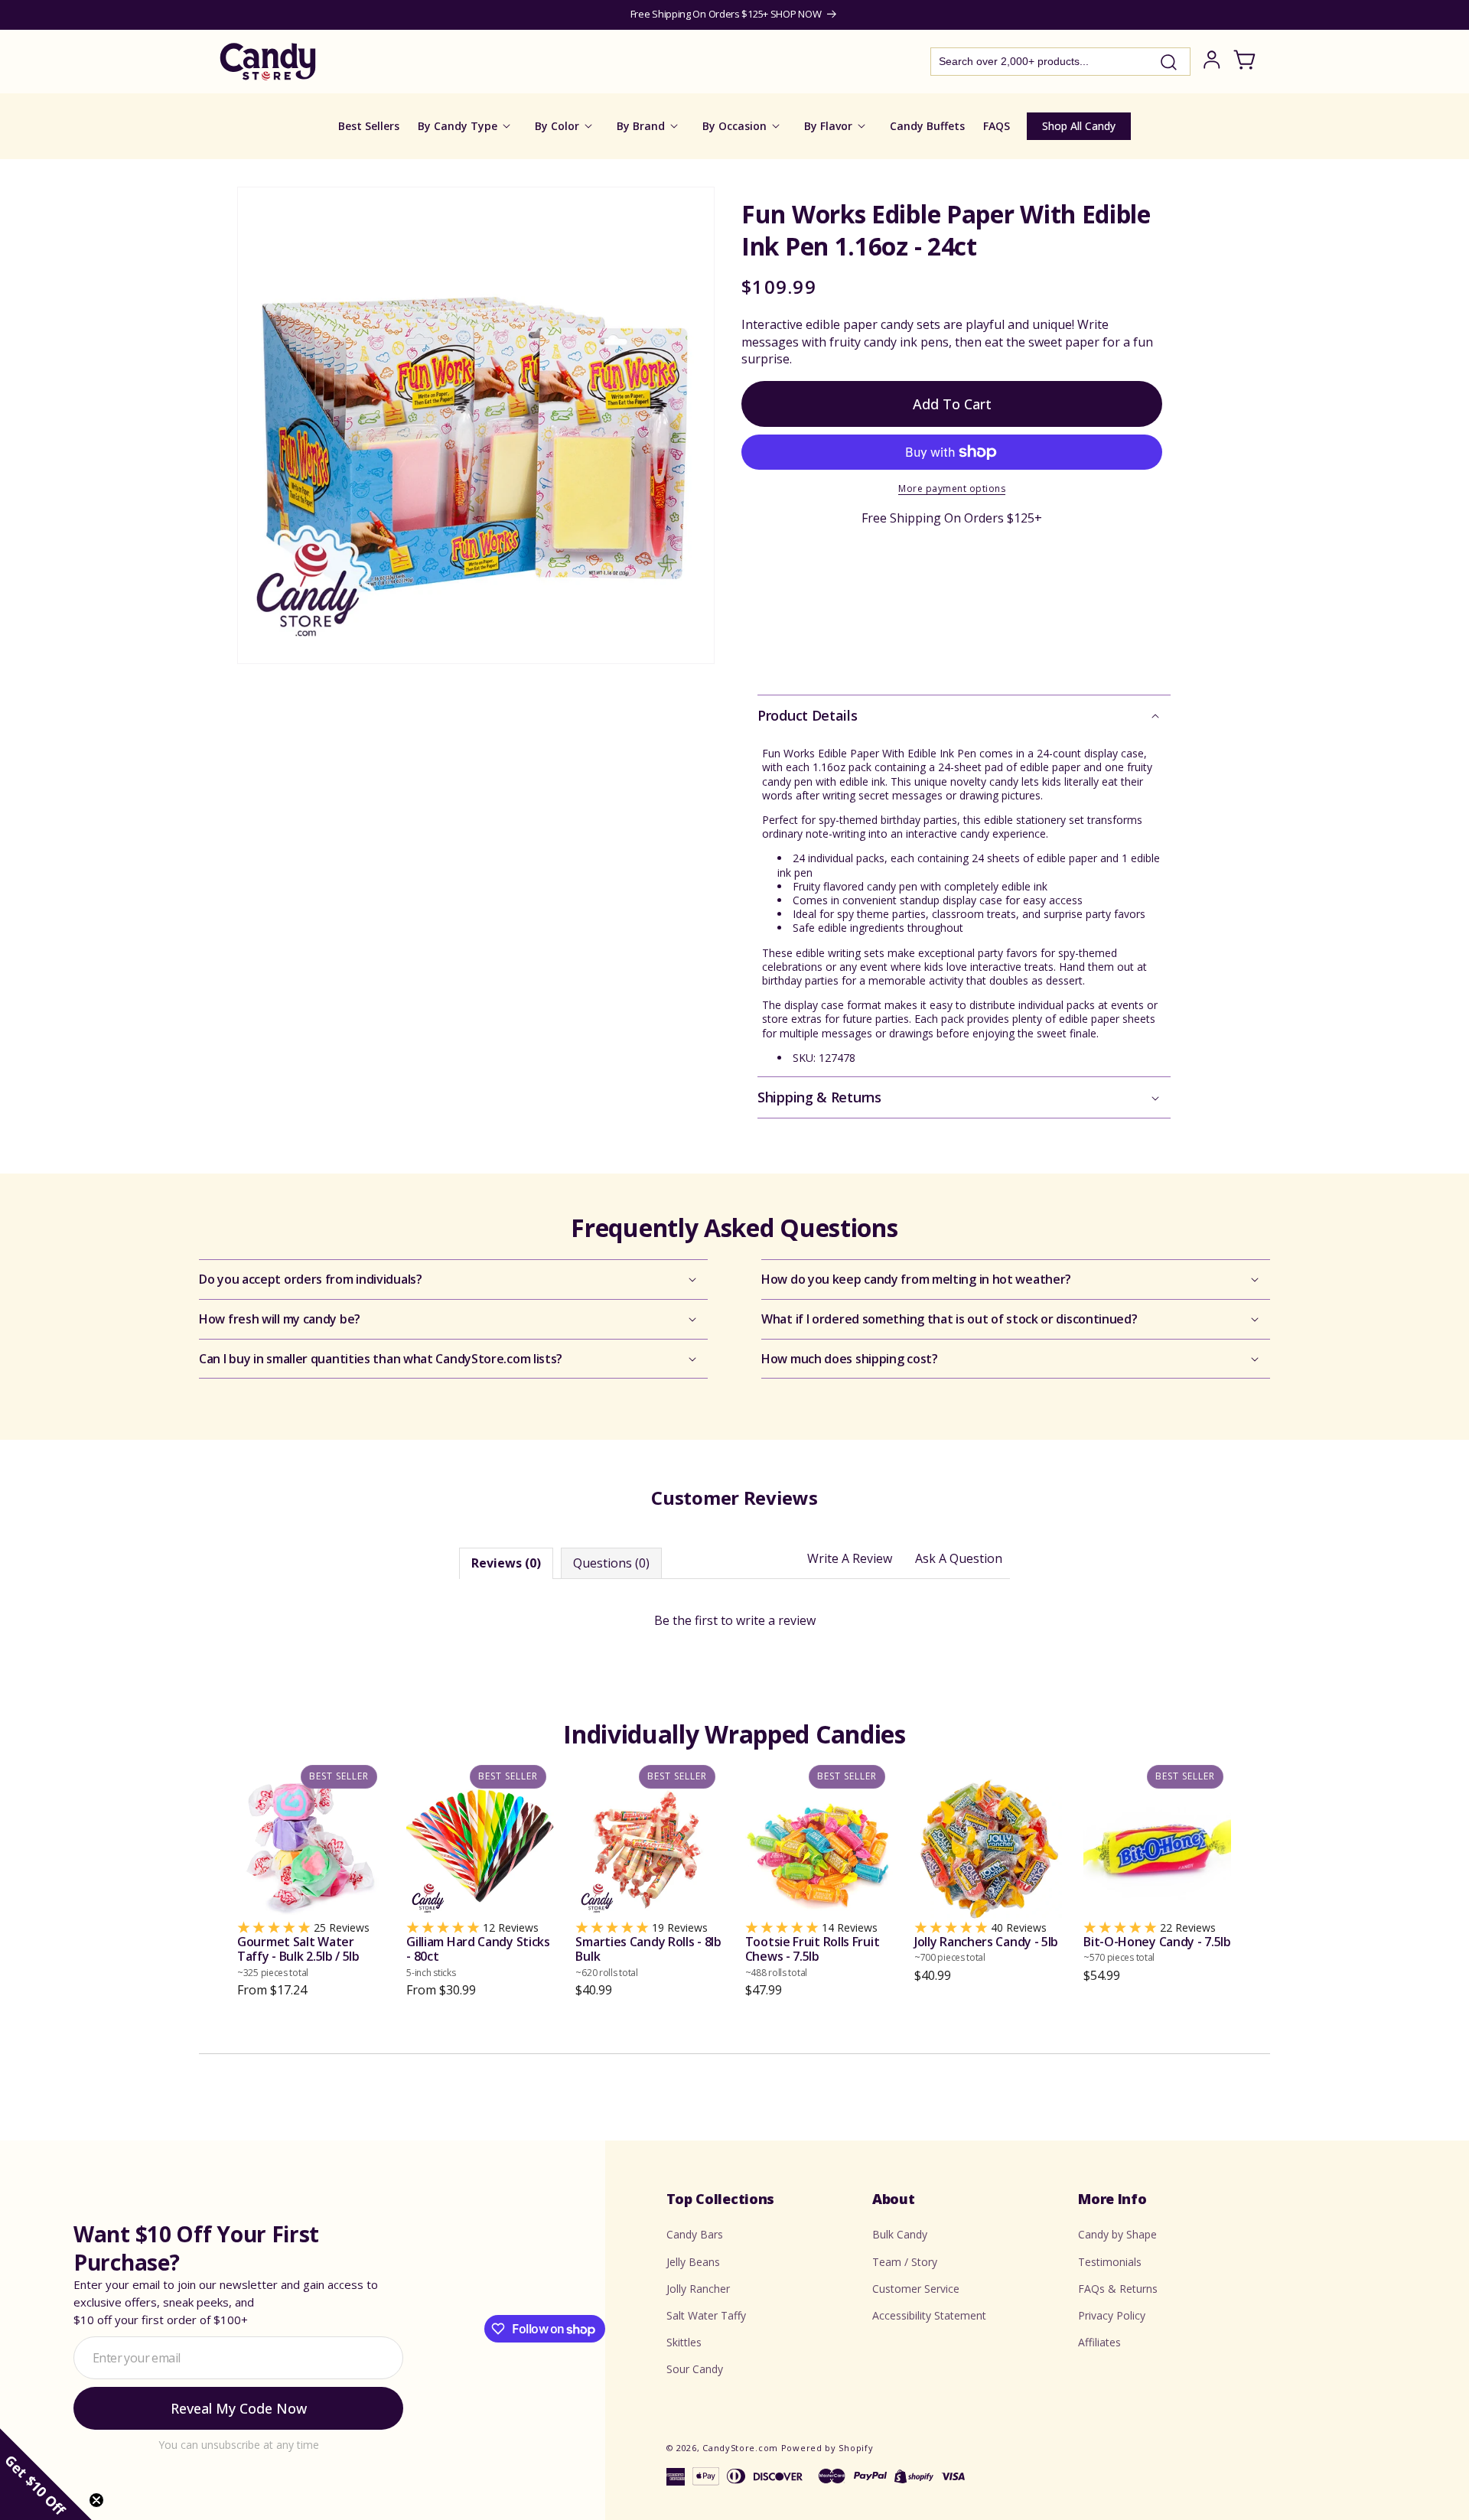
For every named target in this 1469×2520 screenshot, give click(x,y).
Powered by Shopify (827, 2448)
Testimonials (1110, 2262)
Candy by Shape (1117, 2234)
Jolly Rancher (698, 2289)
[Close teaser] (96, 2500)
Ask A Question (959, 1558)
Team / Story (905, 2262)
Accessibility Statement (929, 2315)
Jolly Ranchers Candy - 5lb (986, 1949)
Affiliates (1099, 2342)
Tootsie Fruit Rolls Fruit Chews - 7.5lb (813, 1957)
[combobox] (1060, 62)
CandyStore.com (740, 2448)
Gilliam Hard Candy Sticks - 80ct (478, 1957)
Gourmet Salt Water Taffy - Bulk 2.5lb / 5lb (298, 1957)
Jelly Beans (693, 2262)
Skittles (684, 2342)
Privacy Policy (1112, 2315)
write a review (776, 1620)
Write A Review (850, 1558)
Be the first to (735, 1620)
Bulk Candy (900, 2234)
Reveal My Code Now (239, 2408)
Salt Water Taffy (706, 2315)
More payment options (952, 488)
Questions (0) (611, 1563)
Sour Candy (695, 2369)
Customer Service (916, 2289)
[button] (964, 716)
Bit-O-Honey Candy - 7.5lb (1157, 1949)
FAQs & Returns (1118, 2289)
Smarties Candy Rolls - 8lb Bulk (648, 1957)
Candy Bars (695, 2234)
